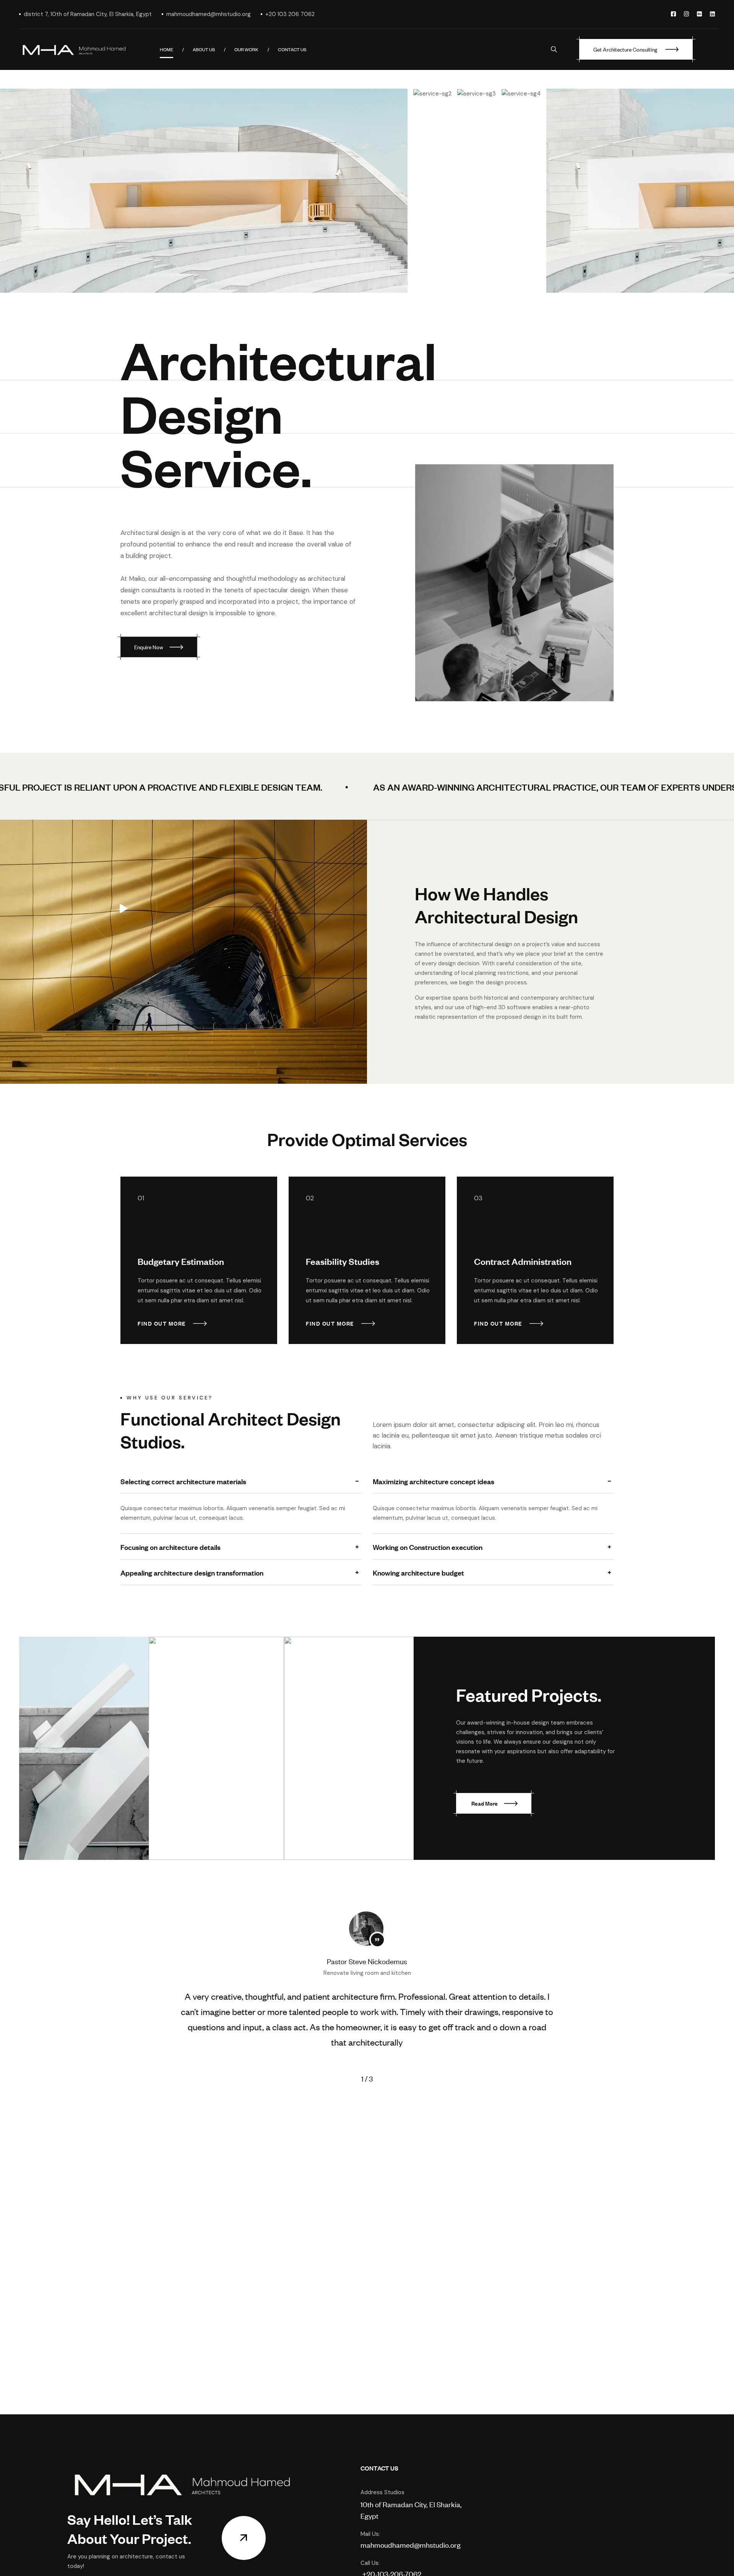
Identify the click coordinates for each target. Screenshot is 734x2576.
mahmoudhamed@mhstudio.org (411, 2544)
